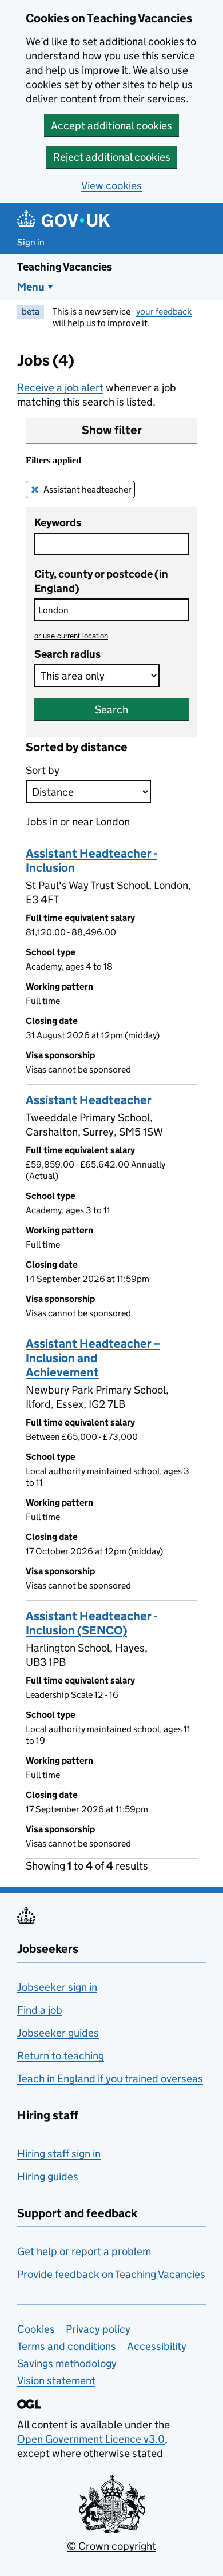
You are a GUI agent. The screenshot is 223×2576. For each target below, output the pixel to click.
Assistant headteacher (87, 489)
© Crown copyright (111, 2546)
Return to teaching (61, 2056)
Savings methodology (67, 2363)
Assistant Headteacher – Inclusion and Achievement (93, 1358)
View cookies (111, 186)
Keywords (58, 523)
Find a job (40, 2010)
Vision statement (56, 2381)
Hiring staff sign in (59, 2154)
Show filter (112, 430)
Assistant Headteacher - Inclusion (91, 861)
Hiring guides (48, 2176)
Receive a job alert (60, 388)
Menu (31, 287)
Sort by (43, 770)
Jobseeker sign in (57, 1987)
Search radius (67, 654)
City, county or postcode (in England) (101, 581)
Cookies (36, 2329)
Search (111, 710)
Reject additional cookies (112, 157)
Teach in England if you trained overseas (110, 2079)
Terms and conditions (67, 2346)
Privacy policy (98, 2329)
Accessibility (157, 2346)
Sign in (31, 242)
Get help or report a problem (84, 2251)
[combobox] (111, 610)
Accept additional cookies (111, 126)
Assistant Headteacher (89, 1100)
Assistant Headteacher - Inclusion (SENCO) (91, 1623)
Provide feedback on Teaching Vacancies (111, 2274)
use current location (71, 636)
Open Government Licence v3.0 (91, 2439)
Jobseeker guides (58, 2033)
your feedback (164, 311)
